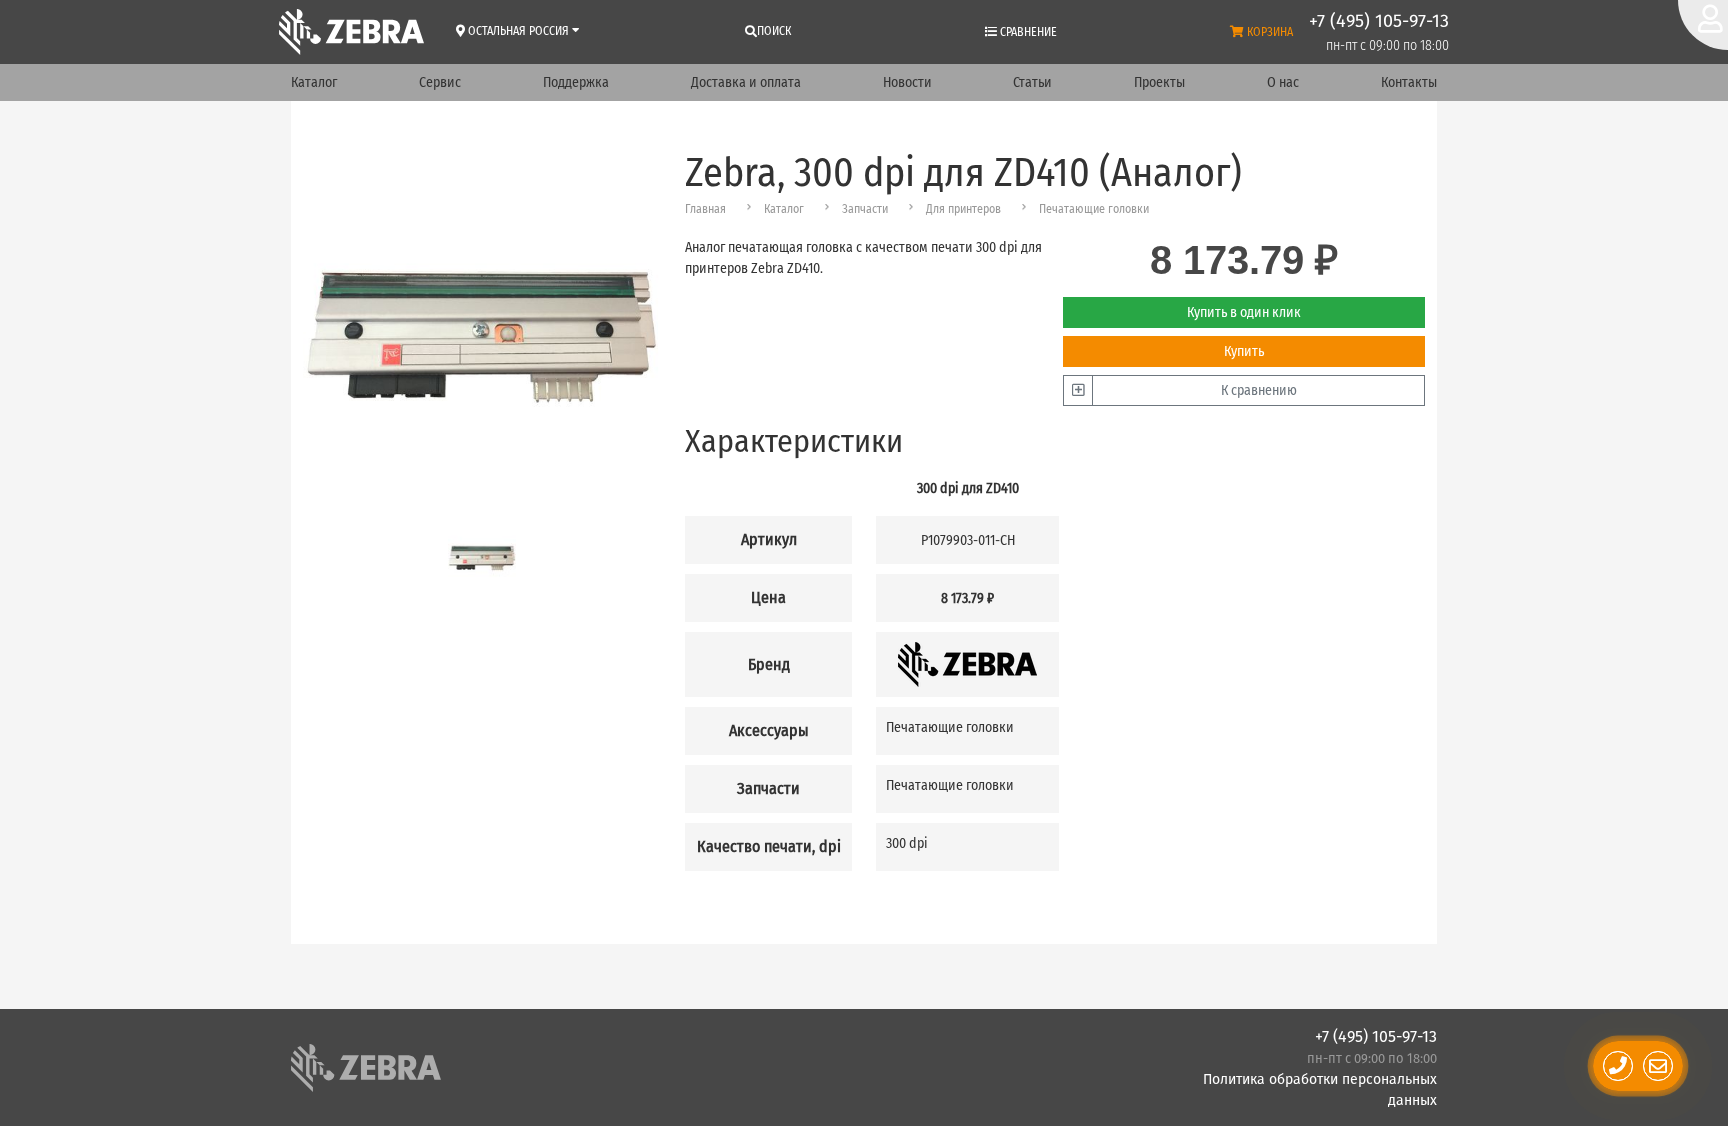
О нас (1283, 82)
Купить (1244, 351)
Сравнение (1027, 32)
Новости (907, 82)
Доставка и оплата (746, 82)
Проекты (1159, 82)
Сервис (440, 82)
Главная (705, 209)
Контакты (1409, 82)
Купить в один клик (1244, 312)
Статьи (1032, 82)
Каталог (314, 82)
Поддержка (576, 82)
